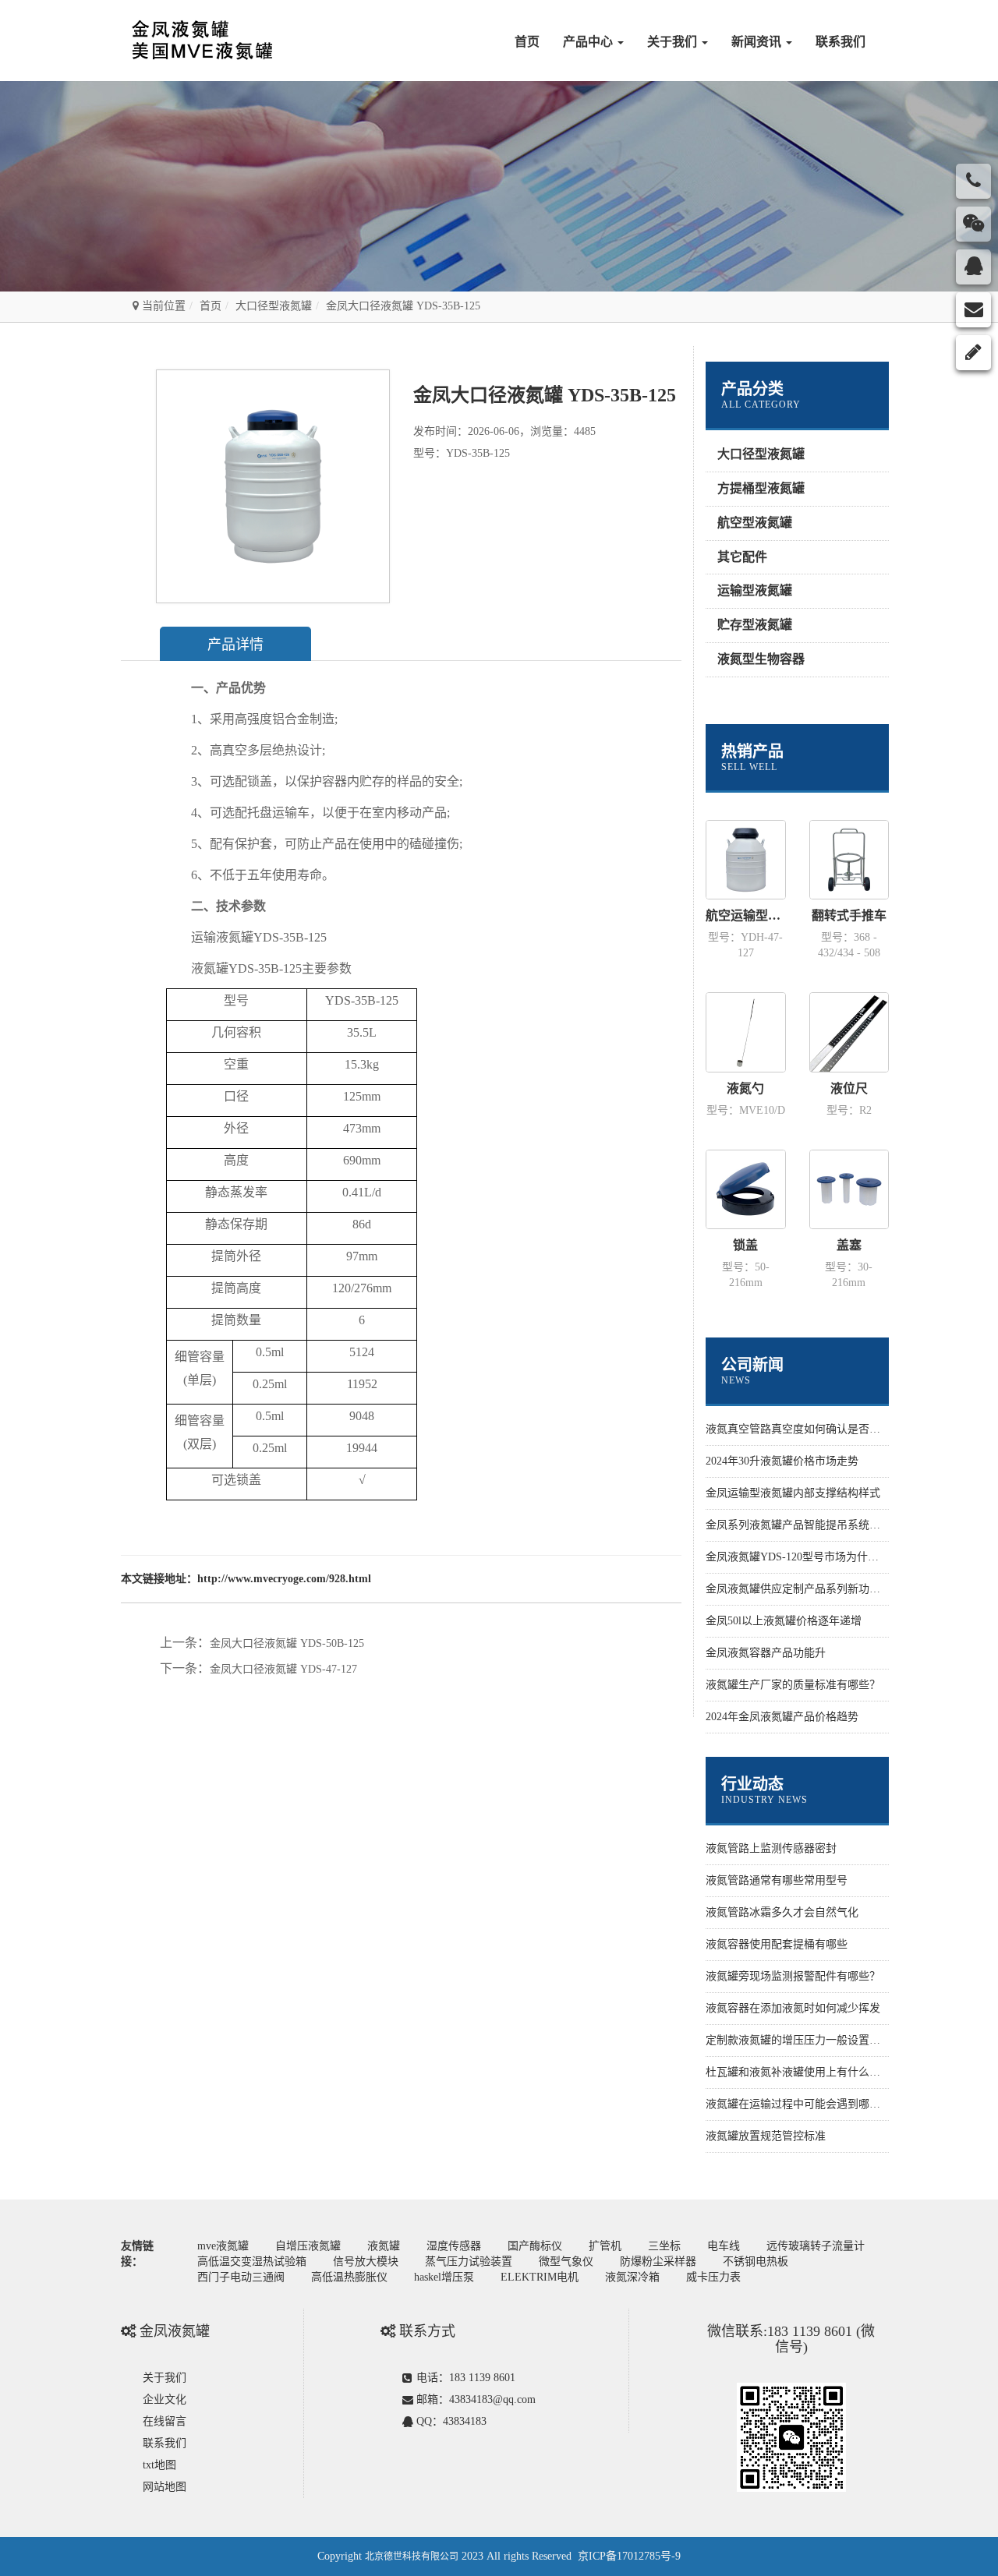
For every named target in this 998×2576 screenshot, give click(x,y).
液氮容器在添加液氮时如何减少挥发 (793, 2008)
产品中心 (589, 42)
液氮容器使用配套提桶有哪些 (777, 1944)
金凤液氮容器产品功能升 (766, 1653)
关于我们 (674, 42)
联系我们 (841, 42)
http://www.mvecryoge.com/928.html (284, 1579)
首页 (527, 42)
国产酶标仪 (535, 2246)
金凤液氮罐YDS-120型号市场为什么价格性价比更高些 (836, 1557)
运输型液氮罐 (755, 590)
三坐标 (664, 2246)
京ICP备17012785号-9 (629, 2556)
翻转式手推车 (849, 915)
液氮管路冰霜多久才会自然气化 (782, 1912)
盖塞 (849, 1245)
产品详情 (235, 645)
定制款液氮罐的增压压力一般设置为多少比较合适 (826, 2040)
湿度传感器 (454, 2246)
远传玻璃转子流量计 (816, 2246)
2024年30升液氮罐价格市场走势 (782, 1461)
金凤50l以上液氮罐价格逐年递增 (784, 1621)
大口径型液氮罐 (274, 306)
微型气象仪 (566, 2262)
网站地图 (165, 2487)
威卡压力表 (713, 2277)
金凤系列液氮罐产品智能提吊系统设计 (798, 1525)
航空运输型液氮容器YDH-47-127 (746, 915)
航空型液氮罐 (755, 523)
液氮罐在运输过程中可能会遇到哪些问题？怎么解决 (831, 2104)
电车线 (724, 2246)
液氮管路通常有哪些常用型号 (777, 1880)
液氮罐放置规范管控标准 (766, 2136)
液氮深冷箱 (632, 2277)
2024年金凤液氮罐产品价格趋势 (782, 1717)
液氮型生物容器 (761, 659)
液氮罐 (384, 2246)
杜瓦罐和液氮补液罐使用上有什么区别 (798, 2072)
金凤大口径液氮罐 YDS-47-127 (283, 1669)
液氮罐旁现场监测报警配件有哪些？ (793, 1976)
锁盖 (745, 1245)
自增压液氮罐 (308, 2246)
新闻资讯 (758, 42)
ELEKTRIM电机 (540, 2277)
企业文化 (165, 2399)
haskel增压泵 (444, 2277)
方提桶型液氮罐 (761, 488)
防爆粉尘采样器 (658, 2262)
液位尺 (849, 1088)
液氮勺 (745, 1088)
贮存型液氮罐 (755, 625)
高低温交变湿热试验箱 (252, 2262)
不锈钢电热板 (756, 2262)
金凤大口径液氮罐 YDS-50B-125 (287, 1643)
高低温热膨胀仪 (349, 2277)
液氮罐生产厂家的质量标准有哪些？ (793, 1685)
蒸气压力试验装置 (469, 2262)
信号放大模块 (366, 2262)
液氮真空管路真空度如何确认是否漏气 (798, 1429)
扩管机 (605, 2246)
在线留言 (165, 2421)
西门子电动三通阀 (241, 2277)
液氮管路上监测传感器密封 (771, 1848)
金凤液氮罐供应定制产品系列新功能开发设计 (815, 1589)
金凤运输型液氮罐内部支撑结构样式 (793, 1493)
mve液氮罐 (223, 2246)
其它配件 (742, 557)
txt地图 (159, 2465)
